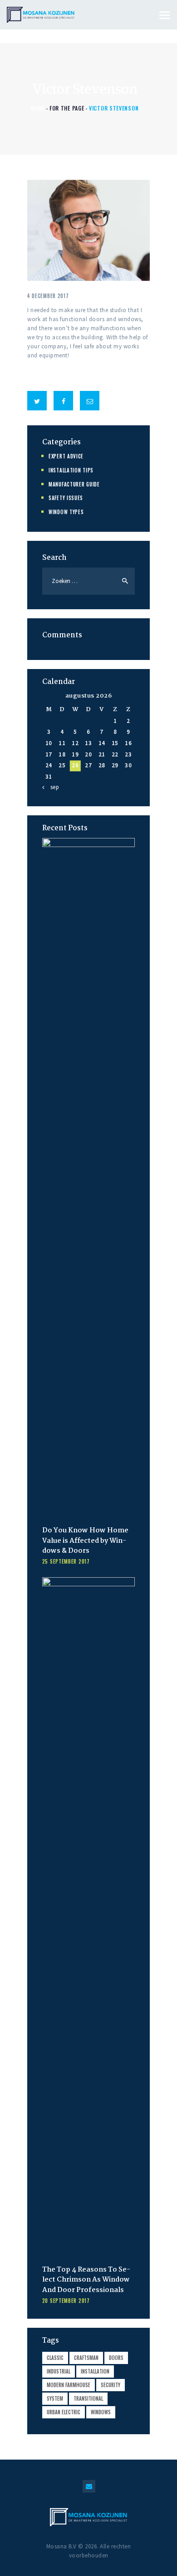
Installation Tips (71, 470)
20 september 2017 (66, 2301)
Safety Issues (66, 498)
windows (101, 2412)
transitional (88, 2398)
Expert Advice (66, 456)
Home (38, 108)
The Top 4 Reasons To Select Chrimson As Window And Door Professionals (86, 2280)
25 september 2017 (66, 1561)
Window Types (66, 512)
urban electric (64, 2412)
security (111, 2385)
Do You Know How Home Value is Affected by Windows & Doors (85, 1541)
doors (116, 2358)
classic (55, 2358)
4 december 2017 (48, 296)
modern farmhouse (69, 2385)
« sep (52, 787)
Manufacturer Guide (74, 484)
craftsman (86, 2358)
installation (95, 2371)
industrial (59, 2371)
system (55, 2398)
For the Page (67, 108)
